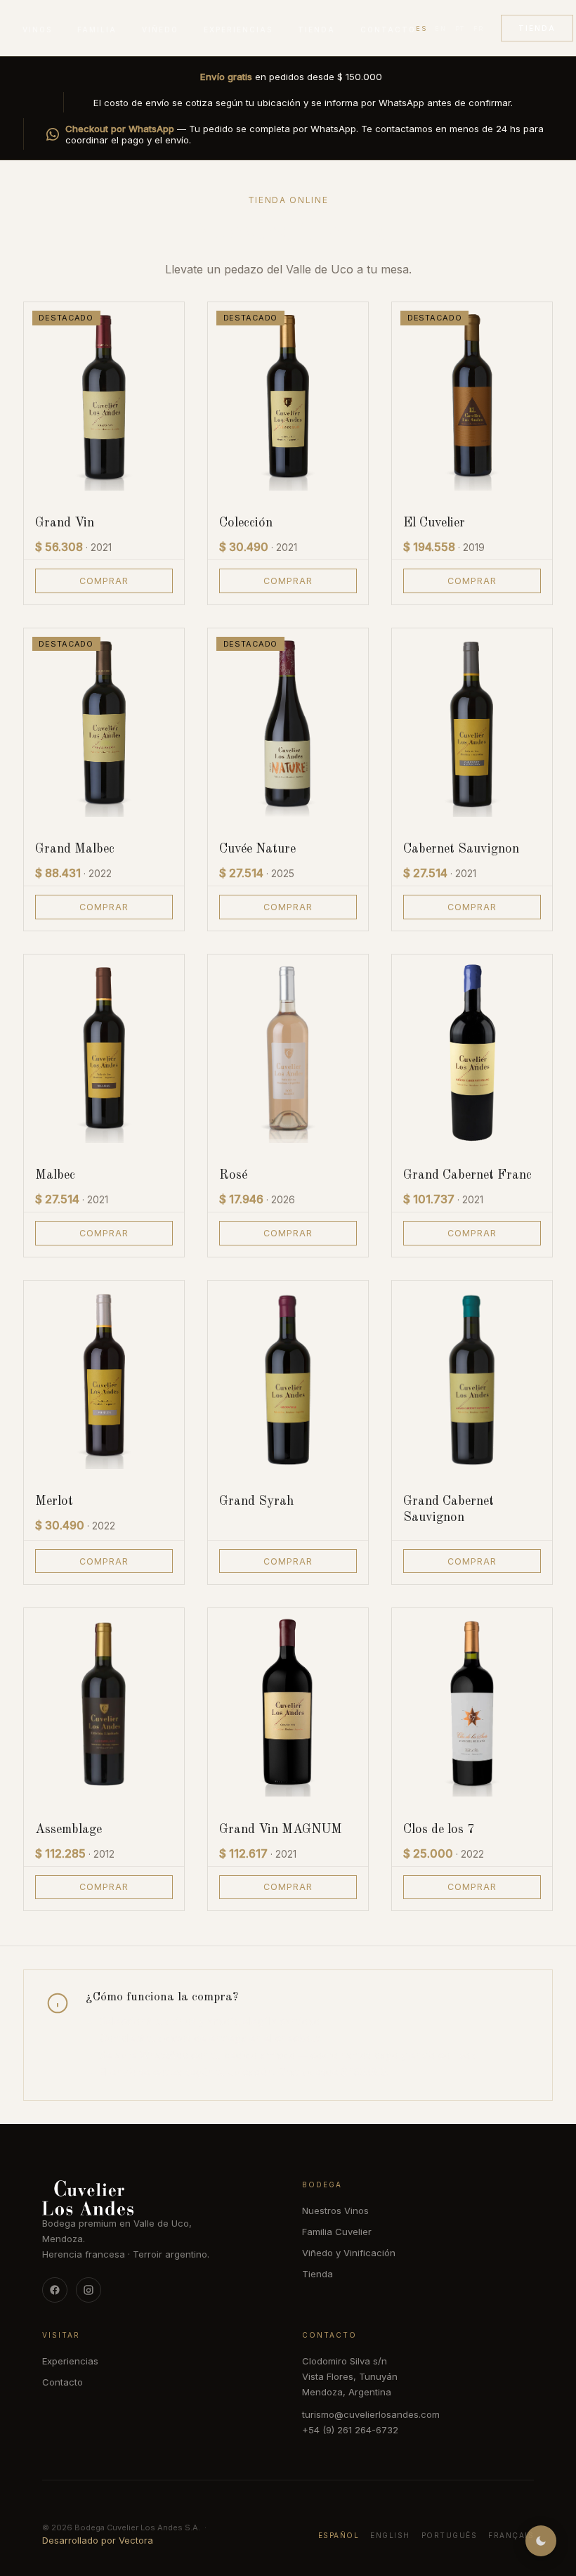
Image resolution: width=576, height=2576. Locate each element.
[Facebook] (55, 2290)
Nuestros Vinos (335, 2211)
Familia (97, 30)
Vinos (37, 30)
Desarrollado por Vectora (98, 2540)
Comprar (104, 581)
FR (479, 28)
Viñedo (160, 30)
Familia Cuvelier (337, 2232)
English (390, 2535)
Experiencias (238, 30)
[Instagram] (89, 2290)
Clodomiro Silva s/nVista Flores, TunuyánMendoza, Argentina (350, 2376)
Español (339, 2535)
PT (460, 28)
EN (440, 28)
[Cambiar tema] (541, 2541)
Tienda (316, 30)
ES (421, 28)
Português (450, 2535)
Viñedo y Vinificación (349, 2253)
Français (511, 2535)
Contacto (388, 30)
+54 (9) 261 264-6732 (350, 2430)
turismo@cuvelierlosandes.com (371, 2414)
